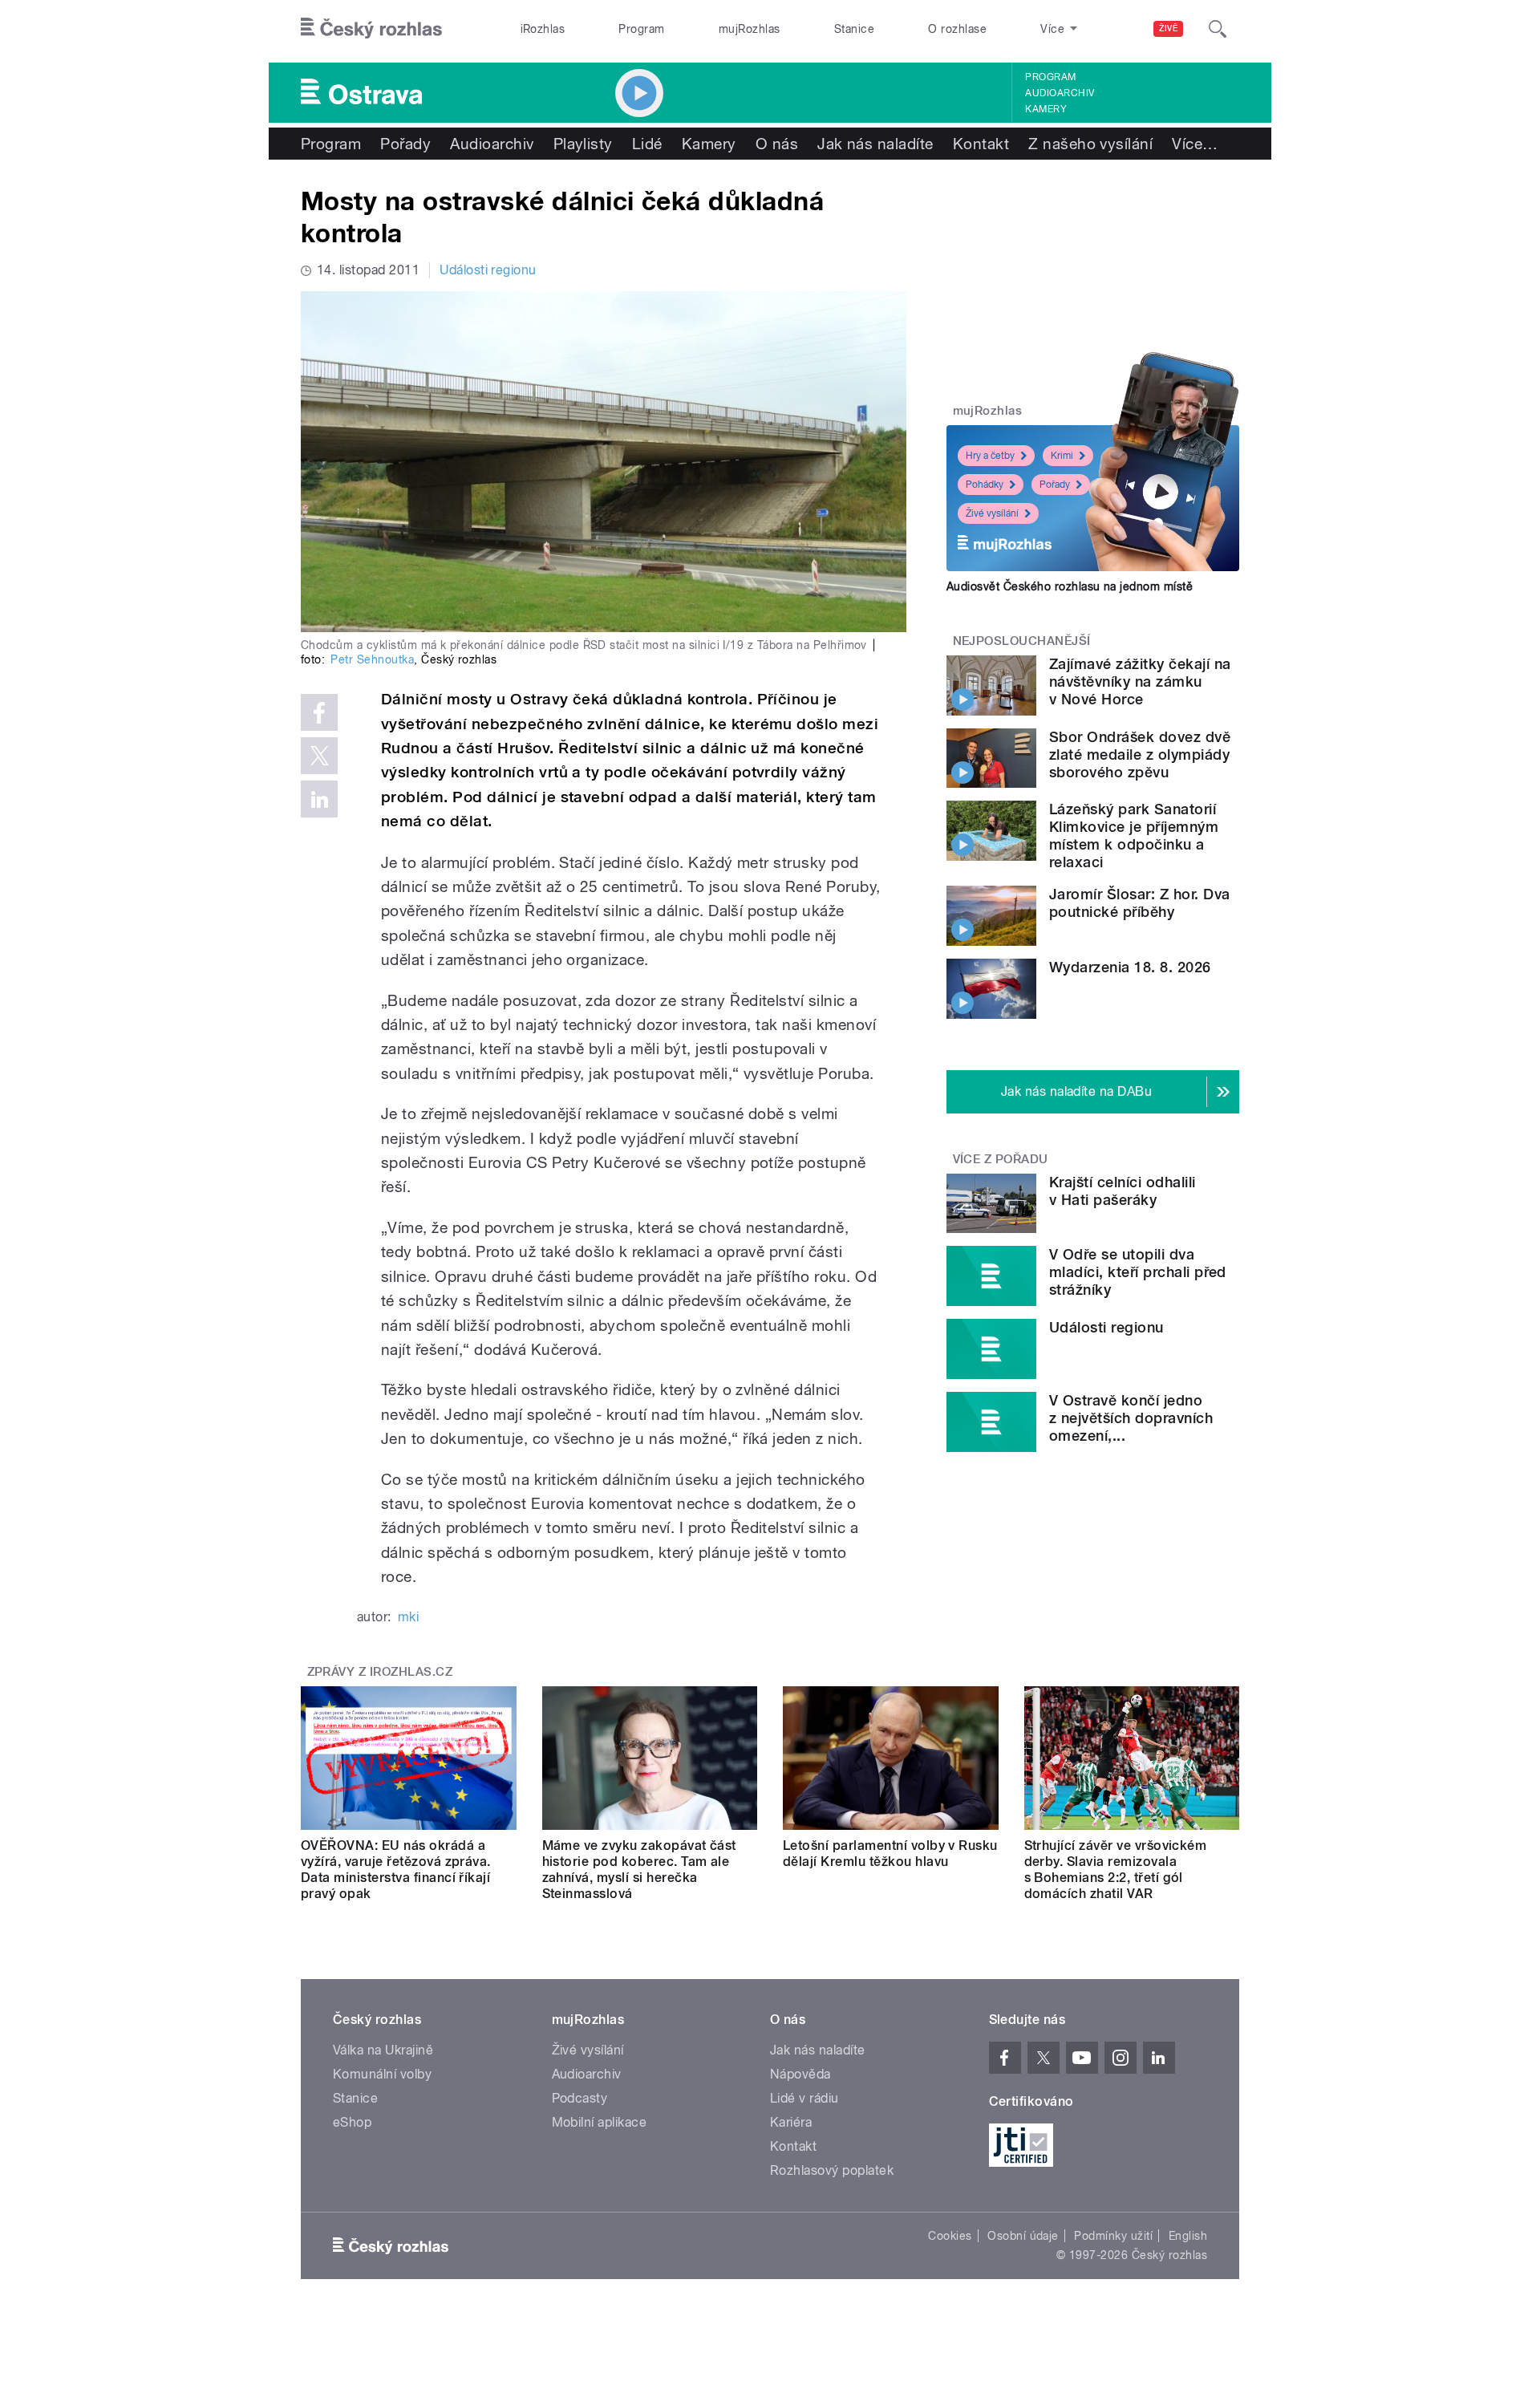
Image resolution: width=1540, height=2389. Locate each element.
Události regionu (488, 270)
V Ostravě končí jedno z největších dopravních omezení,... (1131, 1418)
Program (641, 29)
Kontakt (981, 144)
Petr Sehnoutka (372, 659)
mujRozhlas (750, 29)
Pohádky (985, 485)
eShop (352, 2122)
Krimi (1062, 456)
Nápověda (800, 2074)
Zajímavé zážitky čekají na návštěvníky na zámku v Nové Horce (1140, 681)
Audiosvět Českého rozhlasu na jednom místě (1070, 586)
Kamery (1046, 109)
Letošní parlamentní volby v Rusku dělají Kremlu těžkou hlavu (890, 1854)
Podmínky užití (1113, 2236)
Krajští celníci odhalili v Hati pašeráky (1123, 1191)
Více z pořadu (1001, 1159)
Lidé (647, 144)
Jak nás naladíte (875, 144)
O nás (777, 144)
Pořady (405, 144)
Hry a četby (990, 456)
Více (1195, 144)
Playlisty (583, 144)
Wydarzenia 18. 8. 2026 (1130, 967)
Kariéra (791, 2122)
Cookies (950, 2236)
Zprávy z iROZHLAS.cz (380, 1672)
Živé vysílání (992, 513)
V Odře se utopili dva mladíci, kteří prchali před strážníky (1138, 1272)
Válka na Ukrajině (383, 2050)
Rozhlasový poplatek (832, 2170)
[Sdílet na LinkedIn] (319, 799)
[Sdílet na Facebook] (319, 712)
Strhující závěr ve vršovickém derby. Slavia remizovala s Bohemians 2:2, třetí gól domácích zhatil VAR (1116, 1870)
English (1188, 2236)
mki (408, 1617)
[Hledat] (1218, 29)
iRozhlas (543, 29)
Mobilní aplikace (600, 2122)
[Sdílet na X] (319, 756)
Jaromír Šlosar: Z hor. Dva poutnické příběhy (1139, 903)
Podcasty (580, 2098)
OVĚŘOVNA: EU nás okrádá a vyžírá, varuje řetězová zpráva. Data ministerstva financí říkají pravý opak (396, 1870)
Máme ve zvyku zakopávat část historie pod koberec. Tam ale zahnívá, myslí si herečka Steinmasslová (639, 1870)
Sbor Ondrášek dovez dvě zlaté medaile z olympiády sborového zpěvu (1140, 754)
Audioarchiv (1060, 93)
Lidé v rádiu (804, 2098)
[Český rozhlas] (371, 29)
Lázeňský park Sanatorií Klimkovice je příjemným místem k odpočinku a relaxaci (1134, 836)
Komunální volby (382, 2074)
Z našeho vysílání (1090, 144)
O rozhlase (957, 29)
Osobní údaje (1023, 2236)
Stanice (854, 29)
